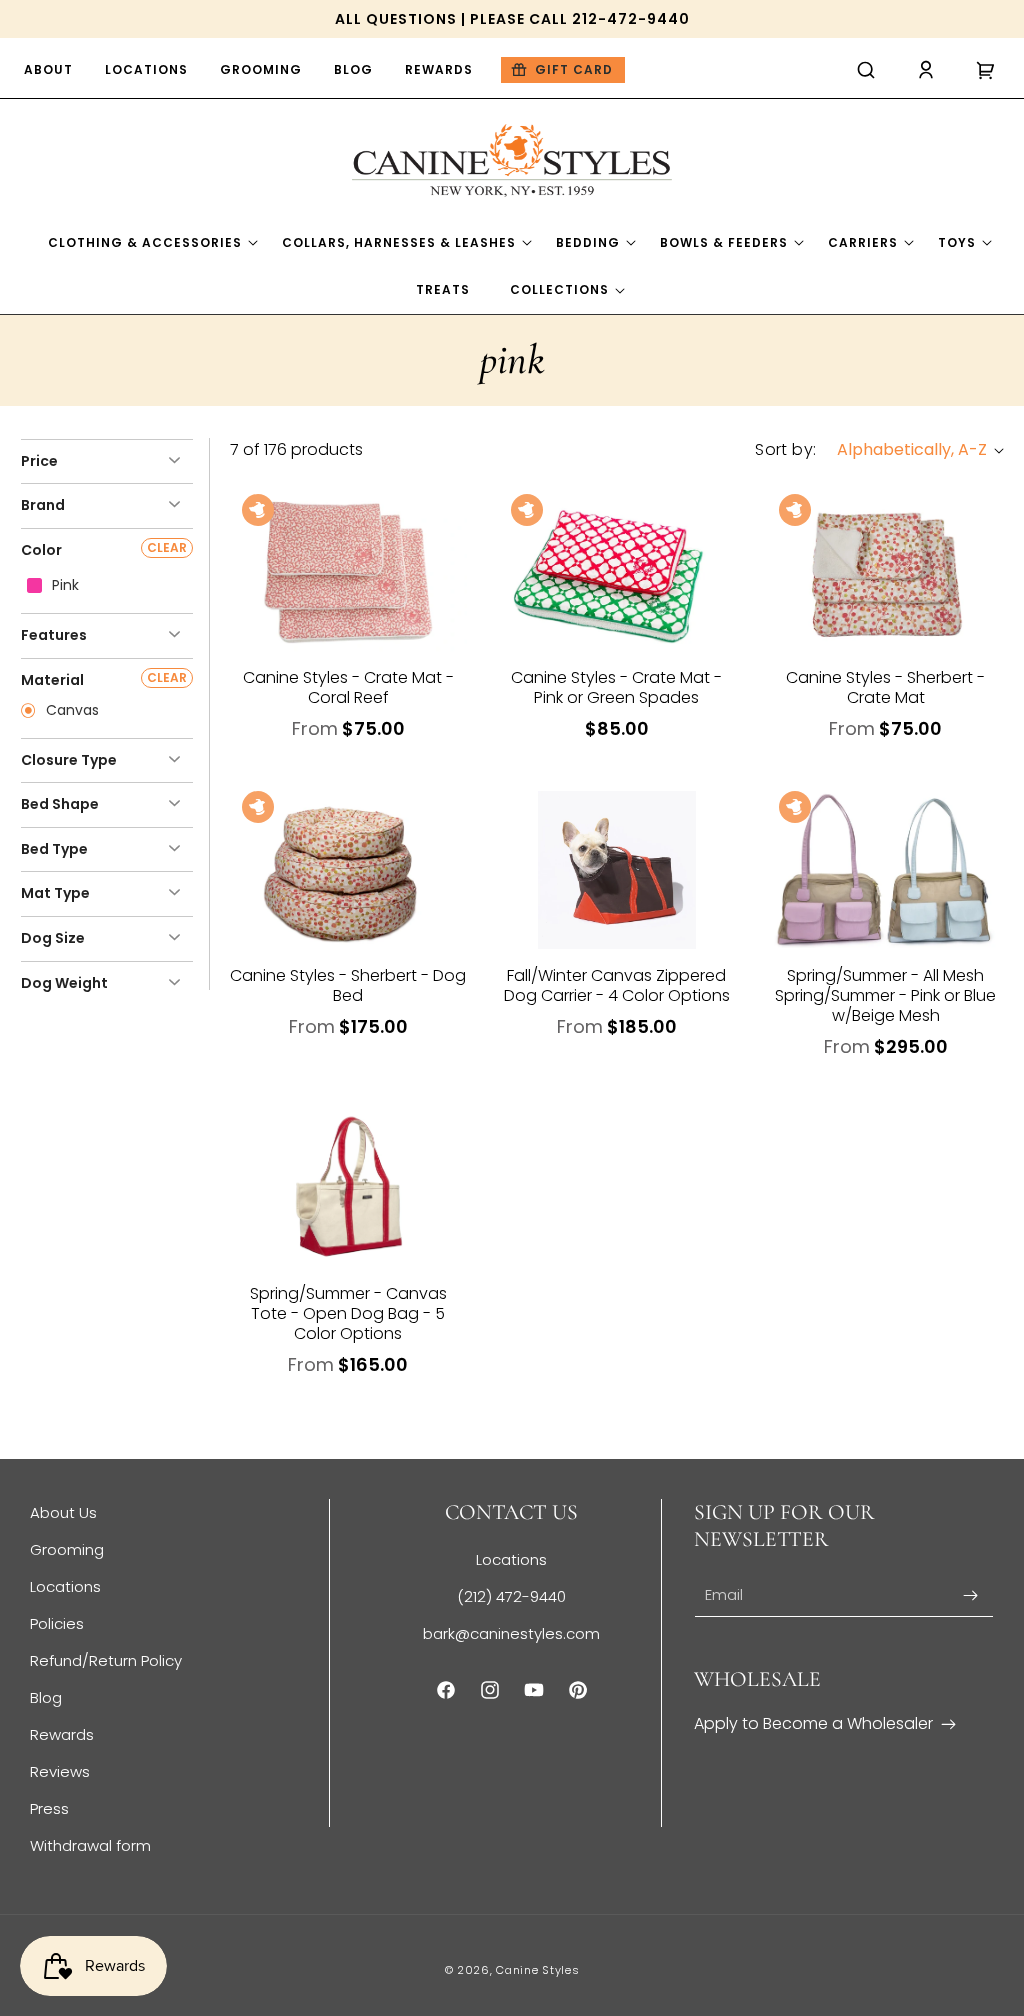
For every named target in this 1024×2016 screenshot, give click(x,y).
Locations (65, 1586)
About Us (63, 1512)
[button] (866, 70)
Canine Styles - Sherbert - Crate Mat (885, 688)
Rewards (62, 1734)
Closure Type (69, 760)
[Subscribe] (971, 1595)
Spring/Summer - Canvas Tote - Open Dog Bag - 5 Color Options (348, 1314)
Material (52, 680)
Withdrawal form (90, 1845)
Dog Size (53, 938)
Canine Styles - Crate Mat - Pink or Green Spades (616, 688)
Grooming (67, 1549)
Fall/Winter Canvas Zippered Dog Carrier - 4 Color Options (617, 986)
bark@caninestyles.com (511, 1633)
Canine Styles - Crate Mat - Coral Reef (348, 688)
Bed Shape (60, 804)
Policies (57, 1623)
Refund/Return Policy (106, 1660)
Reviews (60, 1771)
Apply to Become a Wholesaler (813, 1723)
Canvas (70, 711)
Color (41, 550)
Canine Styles (537, 1970)
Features (54, 635)
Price (39, 461)
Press (49, 1808)
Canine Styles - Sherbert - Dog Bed (348, 986)
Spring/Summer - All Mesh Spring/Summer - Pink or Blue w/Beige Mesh (885, 996)
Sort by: (785, 449)
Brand (43, 505)
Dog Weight (64, 983)
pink (63, 586)
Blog (46, 1697)
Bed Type (54, 849)
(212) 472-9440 (511, 1596)
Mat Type (55, 893)
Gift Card (574, 69)
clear (167, 547)
